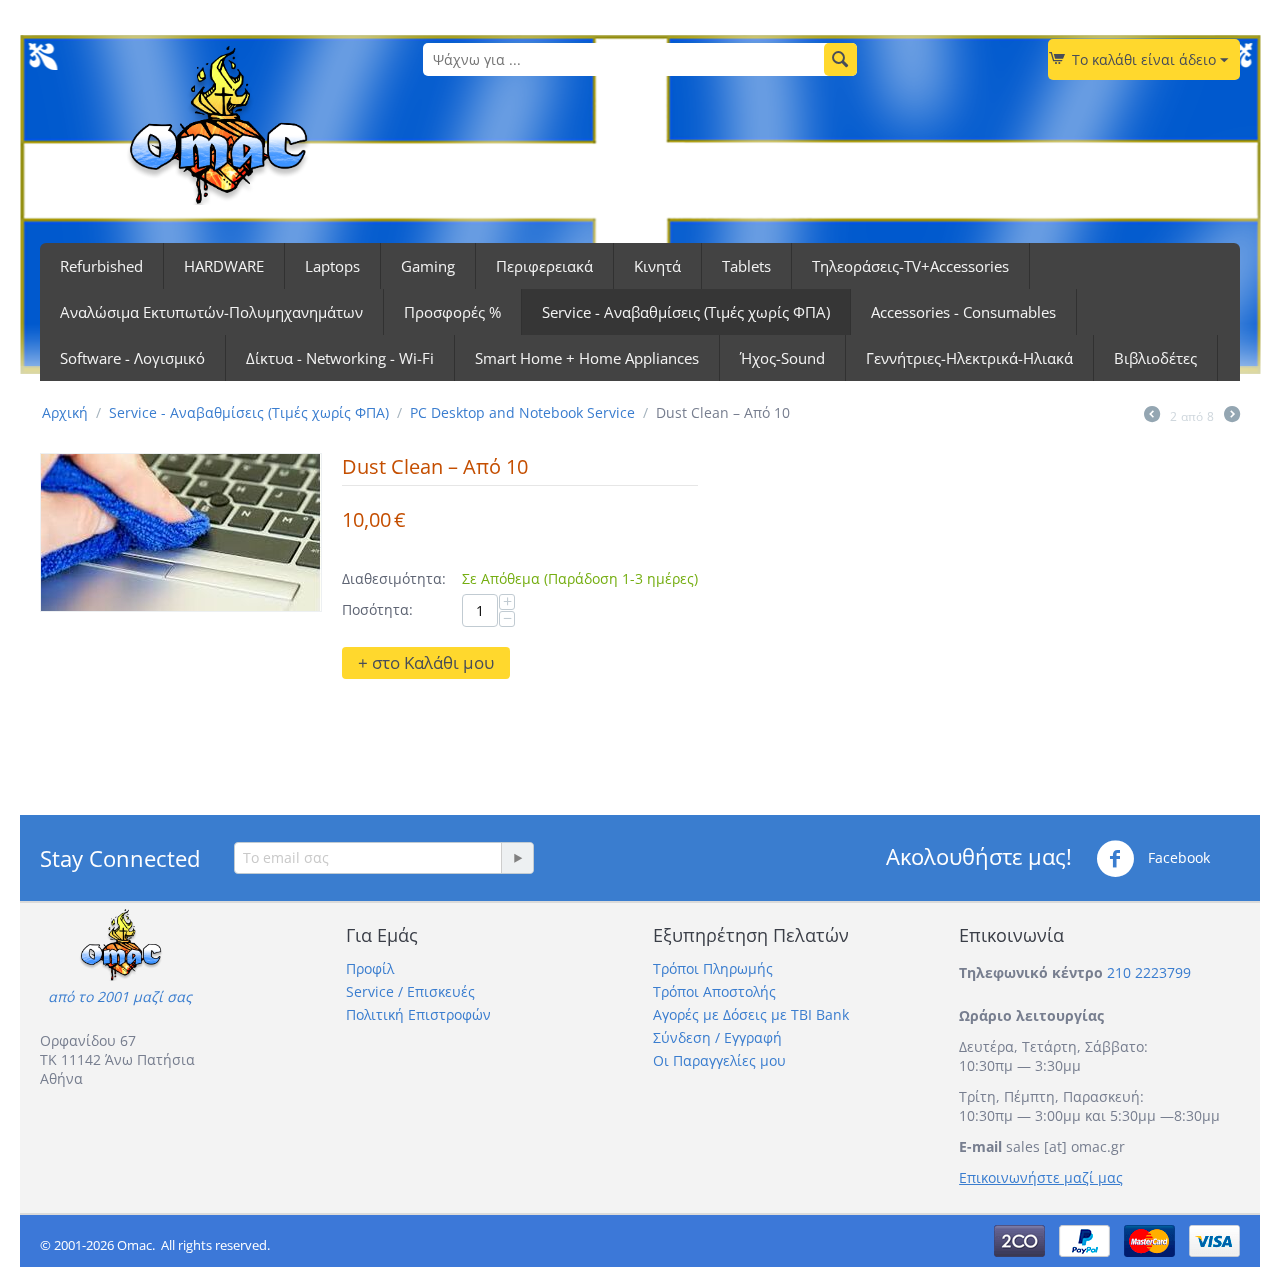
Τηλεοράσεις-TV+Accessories (910, 266)
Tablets (746, 266)
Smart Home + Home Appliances (587, 358)
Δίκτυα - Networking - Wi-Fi (340, 358)
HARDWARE (224, 266)
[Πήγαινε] (517, 858)
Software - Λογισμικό (132, 358)
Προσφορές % (452, 312)
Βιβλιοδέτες (1155, 358)
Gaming (428, 266)
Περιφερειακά (544, 266)
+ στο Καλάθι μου (426, 662)
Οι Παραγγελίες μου (719, 1060)
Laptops (332, 266)
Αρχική (65, 412)
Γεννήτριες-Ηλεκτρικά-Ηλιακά (969, 358)
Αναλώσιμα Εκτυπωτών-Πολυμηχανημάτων (211, 312)
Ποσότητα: (377, 609)
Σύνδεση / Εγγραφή (717, 1037)
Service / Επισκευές (410, 991)
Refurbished (101, 266)
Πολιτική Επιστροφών (418, 1014)
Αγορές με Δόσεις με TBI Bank (751, 1014)
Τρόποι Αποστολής (714, 991)
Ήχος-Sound (782, 358)
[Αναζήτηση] (840, 59)
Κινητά (657, 266)
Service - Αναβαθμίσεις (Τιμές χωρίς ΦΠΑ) (686, 312)
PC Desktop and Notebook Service (522, 412)
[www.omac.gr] (218, 123)
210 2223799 (1149, 972)
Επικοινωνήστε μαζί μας (1041, 1177)
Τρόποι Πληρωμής (713, 968)
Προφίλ (370, 968)
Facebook (1177, 857)
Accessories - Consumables (963, 312)
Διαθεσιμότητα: (394, 578)
